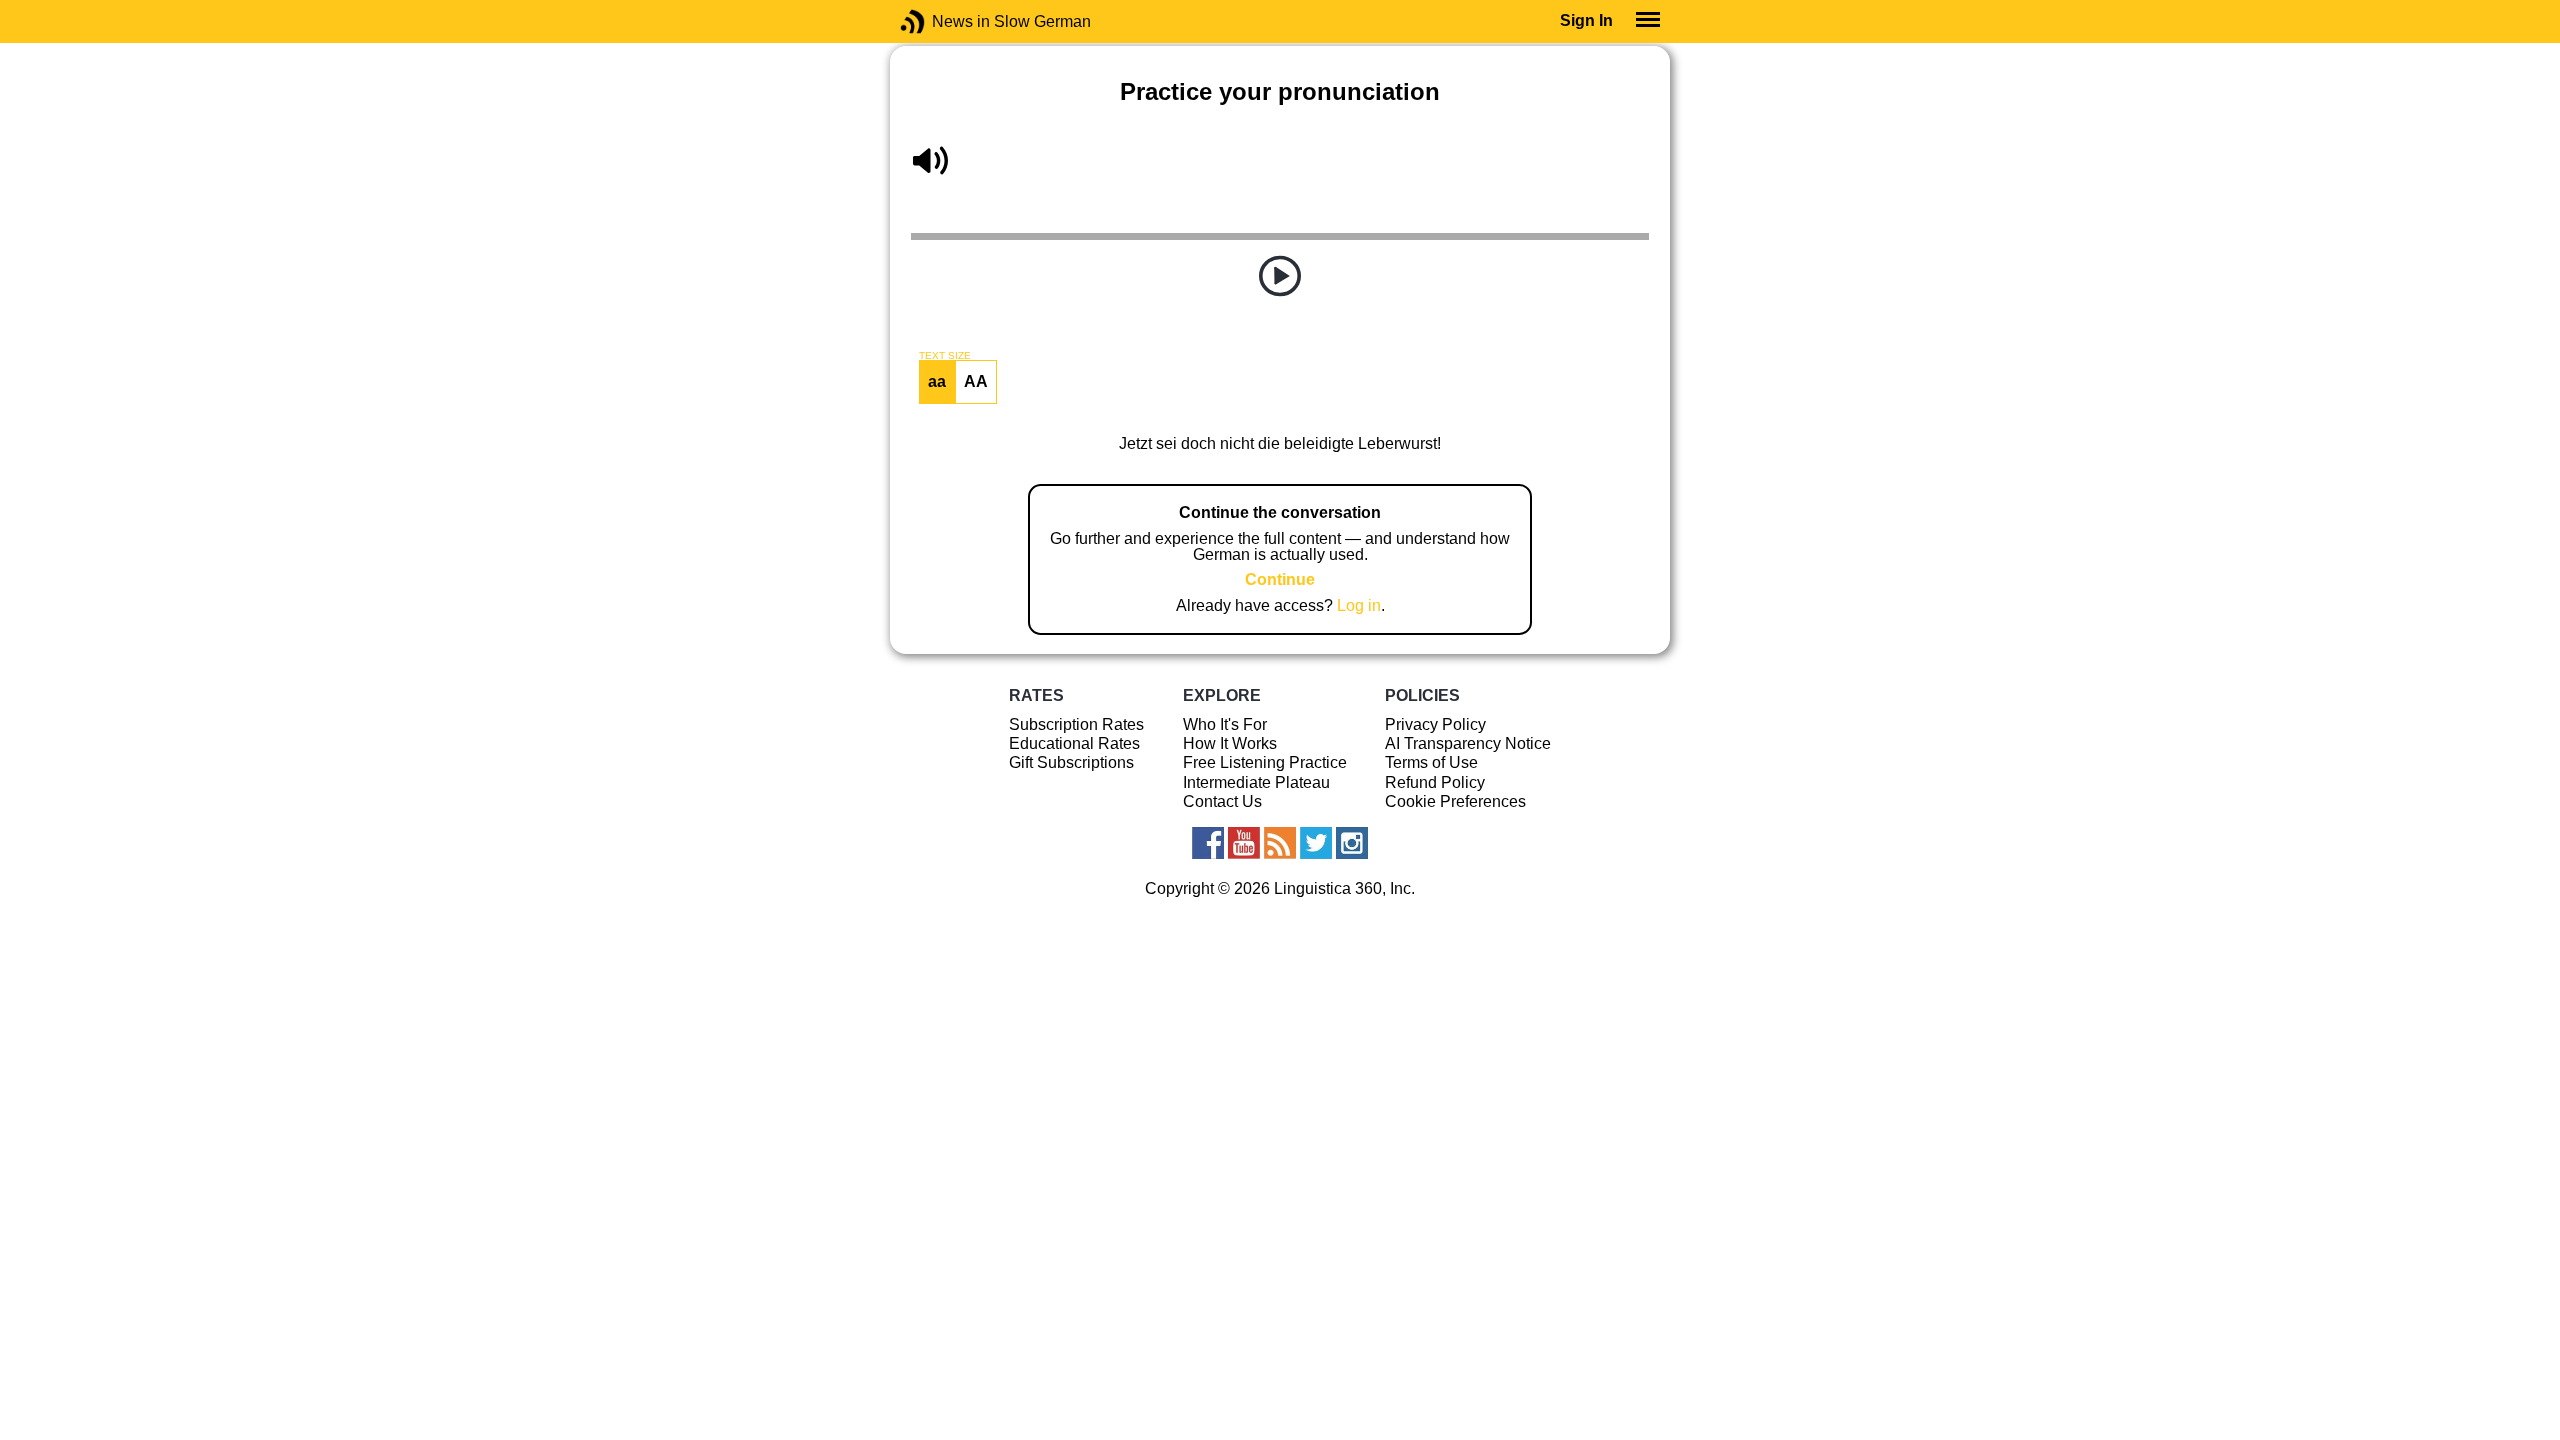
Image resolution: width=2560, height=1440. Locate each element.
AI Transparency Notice (1468, 743)
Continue (1280, 579)
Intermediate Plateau (1256, 782)
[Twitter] (1316, 843)
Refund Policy (1435, 782)
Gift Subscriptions (1071, 762)
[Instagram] (1352, 843)
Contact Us (1222, 801)
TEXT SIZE (945, 356)
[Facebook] (1208, 843)
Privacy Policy (1435, 724)
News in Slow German (942, 21)
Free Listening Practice (1265, 762)
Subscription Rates (1076, 724)
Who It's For (1225, 724)
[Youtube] (1244, 843)
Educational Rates (1074, 743)
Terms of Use (1431, 762)
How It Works (1230, 743)
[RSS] (1280, 843)
